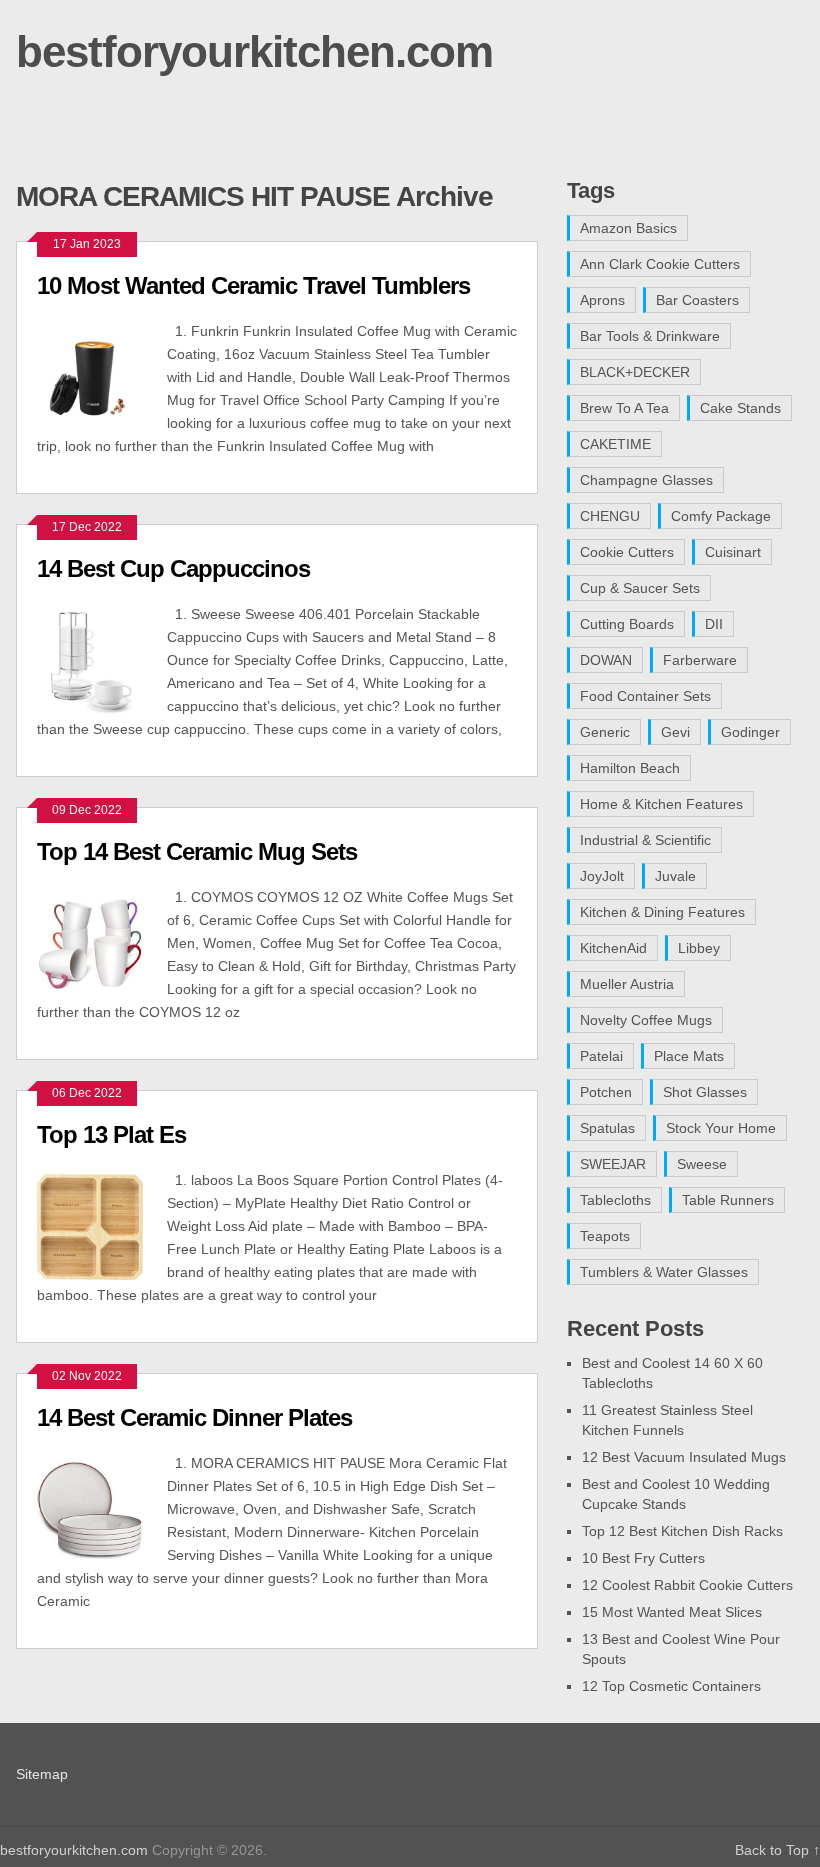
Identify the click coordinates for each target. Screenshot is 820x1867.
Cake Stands (740, 408)
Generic (605, 732)
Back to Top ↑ (777, 1850)
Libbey (699, 948)
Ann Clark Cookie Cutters (660, 264)
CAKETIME (615, 444)
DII (714, 624)
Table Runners (728, 1200)
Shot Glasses (705, 1092)
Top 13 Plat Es (111, 1134)
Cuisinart (733, 552)
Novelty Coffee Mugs (646, 1020)
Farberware (700, 660)
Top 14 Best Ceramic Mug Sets (197, 851)
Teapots (605, 1236)
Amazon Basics (628, 228)
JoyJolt (602, 876)
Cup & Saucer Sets (640, 588)
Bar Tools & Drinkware (650, 336)
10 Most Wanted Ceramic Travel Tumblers (253, 285)
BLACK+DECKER (635, 372)
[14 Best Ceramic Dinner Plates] (101, 1507)
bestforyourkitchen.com (254, 51)
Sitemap (42, 1774)
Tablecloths (615, 1200)
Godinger (750, 732)
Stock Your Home (721, 1128)
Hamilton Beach (630, 768)
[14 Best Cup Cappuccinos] (101, 658)
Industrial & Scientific (645, 840)
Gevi (675, 732)
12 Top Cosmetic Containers (671, 1686)
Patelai (601, 1056)
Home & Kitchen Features (661, 804)
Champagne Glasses (646, 480)
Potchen (606, 1092)
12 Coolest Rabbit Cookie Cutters (687, 1585)
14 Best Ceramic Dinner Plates (194, 1417)
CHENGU (610, 516)
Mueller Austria (627, 984)
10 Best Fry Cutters (643, 1558)
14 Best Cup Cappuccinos (173, 568)
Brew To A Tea (624, 408)
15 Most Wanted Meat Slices (672, 1612)
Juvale (675, 876)
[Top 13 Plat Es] (101, 1224)
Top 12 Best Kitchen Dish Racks (682, 1531)
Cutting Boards (627, 624)
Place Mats (689, 1056)
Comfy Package (721, 516)
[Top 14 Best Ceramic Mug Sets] (101, 941)
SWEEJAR (613, 1164)
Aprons (602, 300)
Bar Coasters (697, 300)
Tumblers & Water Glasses (664, 1272)
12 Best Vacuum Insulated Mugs (684, 1457)
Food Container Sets (645, 696)
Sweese (702, 1164)
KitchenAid (613, 948)
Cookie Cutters (627, 552)
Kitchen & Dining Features (662, 912)
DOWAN (606, 660)
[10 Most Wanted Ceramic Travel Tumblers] (101, 375)
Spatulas (607, 1128)
